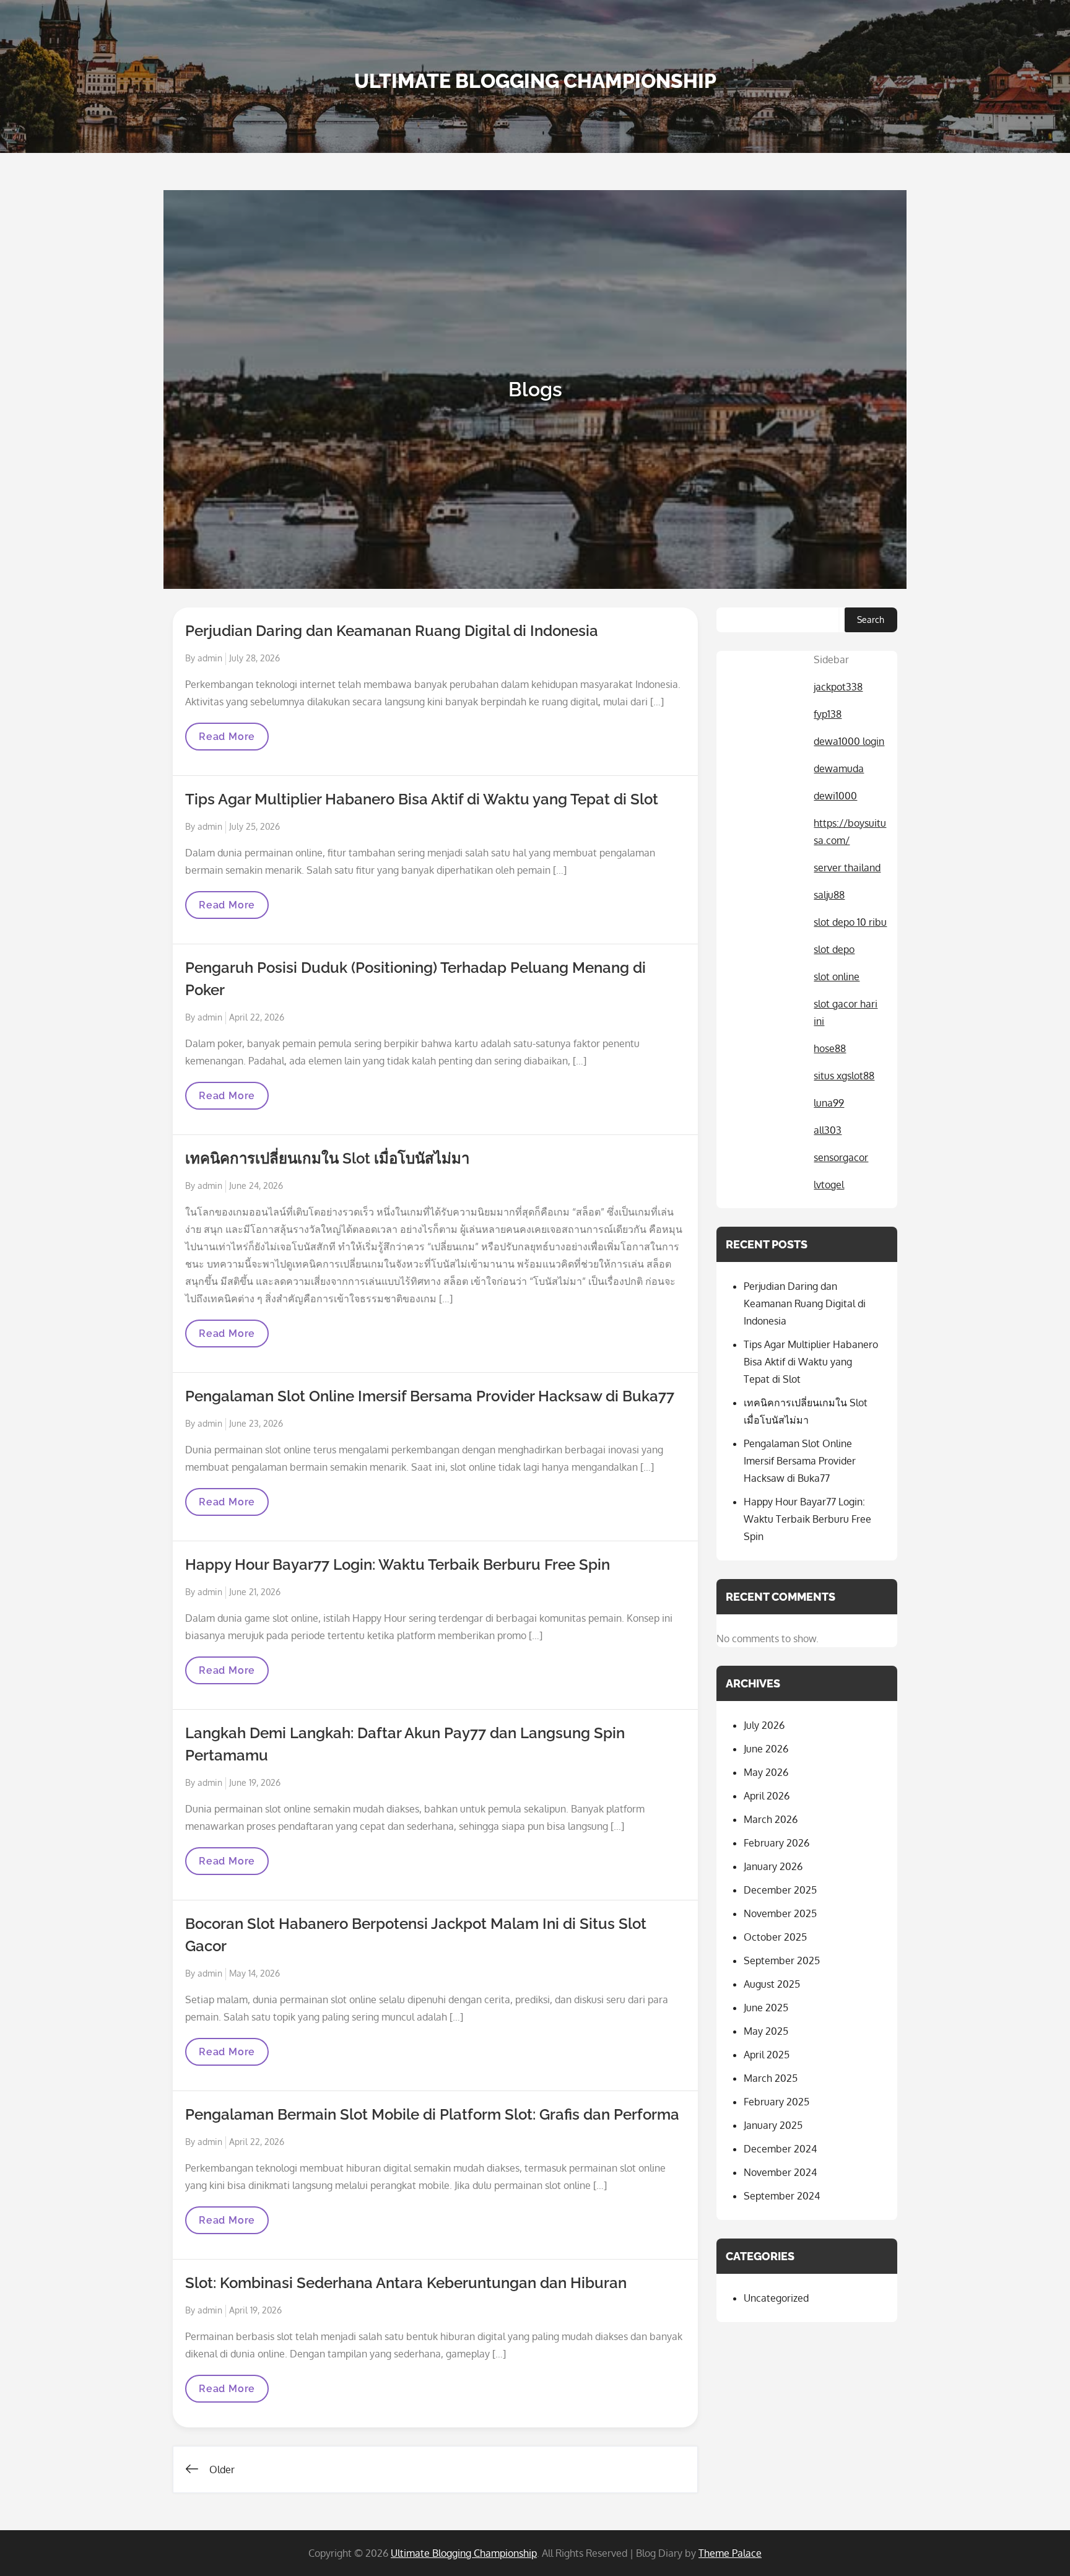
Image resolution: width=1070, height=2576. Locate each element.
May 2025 (766, 2031)
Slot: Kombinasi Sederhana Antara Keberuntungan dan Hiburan (406, 2283)
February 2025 (776, 2102)
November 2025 (780, 1913)
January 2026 (773, 1866)
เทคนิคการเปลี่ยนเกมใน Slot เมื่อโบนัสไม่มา (327, 1158)
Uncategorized (776, 2298)
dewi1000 (835, 796)
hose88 (830, 1048)
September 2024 (782, 2196)
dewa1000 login (849, 741)
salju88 (829, 895)
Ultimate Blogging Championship (535, 81)
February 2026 (776, 1843)
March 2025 (771, 2078)
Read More (227, 740)
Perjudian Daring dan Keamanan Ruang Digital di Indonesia (392, 631)
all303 (828, 1130)
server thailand (847, 868)
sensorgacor (841, 1157)
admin (210, 658)
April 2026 (767, 1796)
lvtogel (829, 1185)
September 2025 (782, 1960)
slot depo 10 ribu (850, 922)
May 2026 (766, 1772)
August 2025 (772, 1984)
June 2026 (766, 1749)
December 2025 (780, 1890)
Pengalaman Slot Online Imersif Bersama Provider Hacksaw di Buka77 (430, 1396)
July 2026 (764, 1725)
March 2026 (771, 1819)
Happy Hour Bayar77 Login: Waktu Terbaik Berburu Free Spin (398, 1564)
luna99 (829, 1103)
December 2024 (780, 2149)
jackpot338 (838, 687)
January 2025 (773, 2125)
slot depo (834, 949)
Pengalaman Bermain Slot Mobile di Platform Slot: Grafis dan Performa (432, 2114)
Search (871, 620)
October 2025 (775, 1937)
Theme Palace (730, 2553)
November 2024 (780, 2172)
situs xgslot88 (844, 1076)
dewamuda (839, 768)
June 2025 (766, 2008)
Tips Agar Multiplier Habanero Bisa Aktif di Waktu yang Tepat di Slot (422, 799)
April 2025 (767, 2055)
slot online (837, 977)
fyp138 (828, 714)
